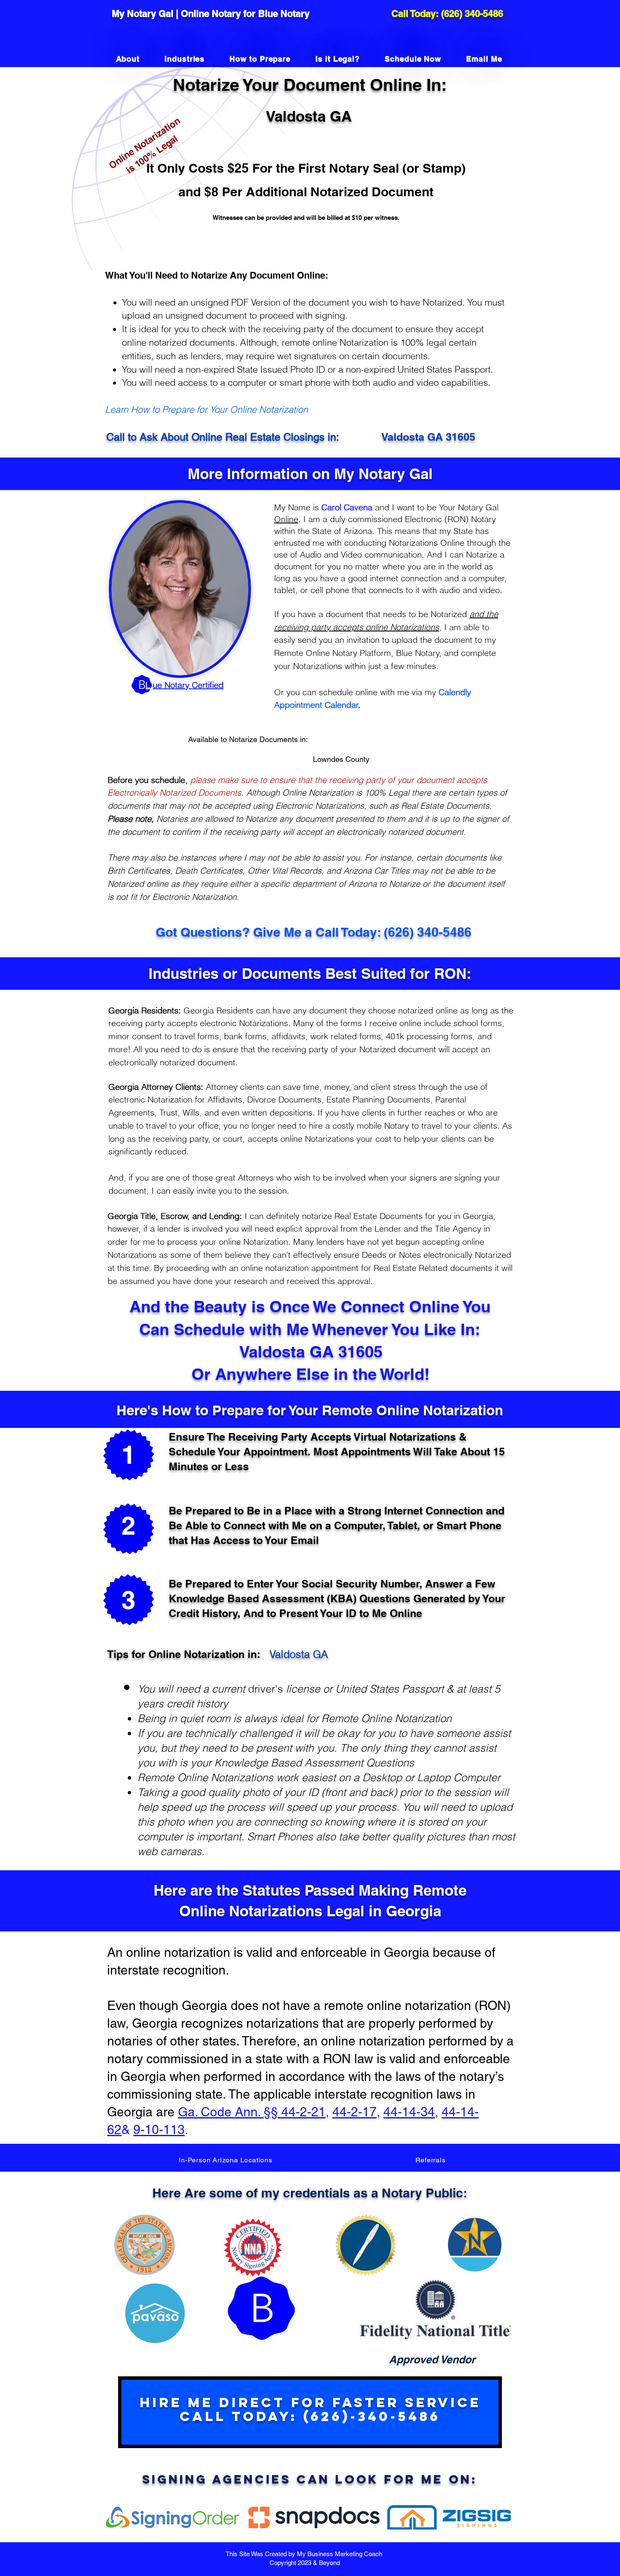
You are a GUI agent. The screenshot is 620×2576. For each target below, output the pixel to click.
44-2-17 (354, 2112)
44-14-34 (409, 2112)
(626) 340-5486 (472, 14)
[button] (226, 2160)
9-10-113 (159, 2130)
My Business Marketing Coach (340, 2554)
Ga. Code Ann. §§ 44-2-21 (252, 2112)
